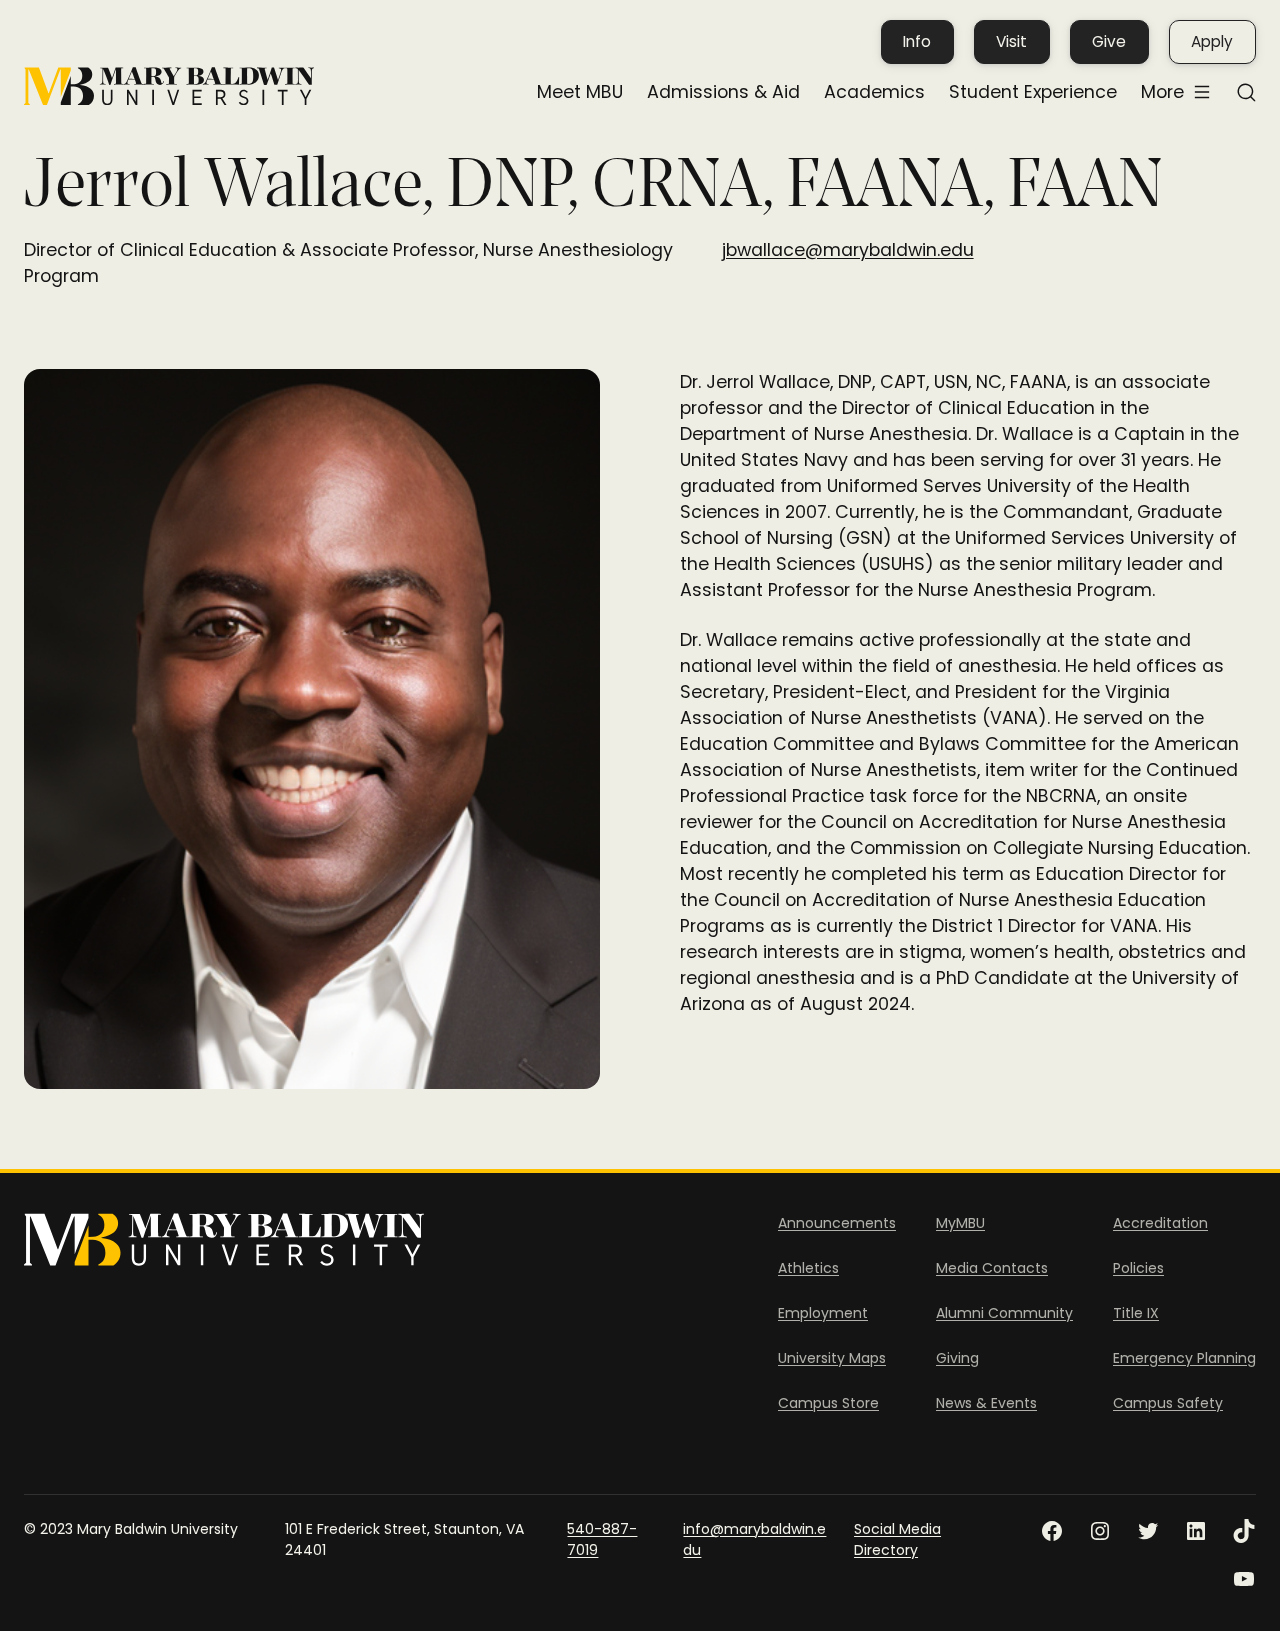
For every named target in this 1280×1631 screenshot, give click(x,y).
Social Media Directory (897, 1539)
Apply (1212, 41)
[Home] (169, 86)
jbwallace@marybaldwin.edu (848, 250)
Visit (1011, 41)
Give (1109, 41)
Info (917, 41)
